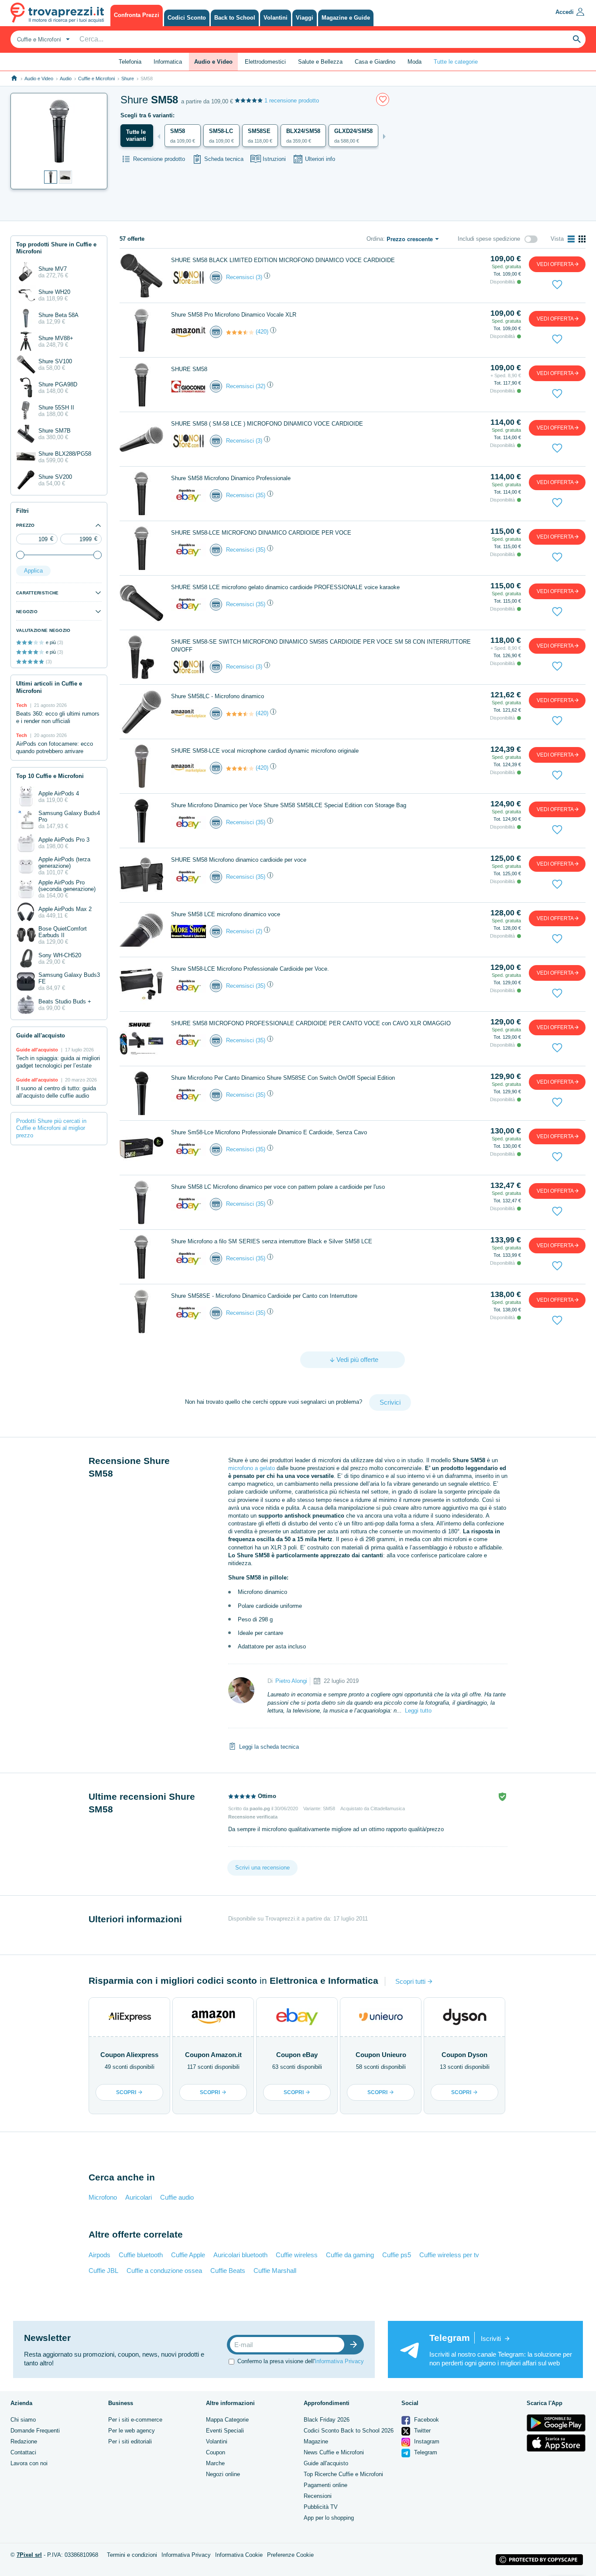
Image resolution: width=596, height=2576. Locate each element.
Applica (33, 571)
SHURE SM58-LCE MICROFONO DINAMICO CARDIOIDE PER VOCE (261, 533)
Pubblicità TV (321, 2507)
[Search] (577, 39)
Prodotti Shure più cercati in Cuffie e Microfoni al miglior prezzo (51, 1128)
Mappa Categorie (227, 2420)
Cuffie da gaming (350, 2255)
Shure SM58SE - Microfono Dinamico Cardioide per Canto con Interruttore (264, 1296)
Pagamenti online (325, 2485)
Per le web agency (132, 2431)
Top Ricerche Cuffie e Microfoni (343, 2474)
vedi (555, 264)
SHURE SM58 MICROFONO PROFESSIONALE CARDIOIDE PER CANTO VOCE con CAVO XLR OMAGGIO (311, 1023)
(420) (262, 332)
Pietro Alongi (291, 1681)
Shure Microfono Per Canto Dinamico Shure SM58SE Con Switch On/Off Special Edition (283, 1078)
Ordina (375, 239)
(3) (259, 277)
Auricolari (139, 2197)
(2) (259, 931)
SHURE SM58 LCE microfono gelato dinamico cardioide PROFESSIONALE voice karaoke (285, 587)
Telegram (425, 2452)
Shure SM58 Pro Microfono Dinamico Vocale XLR (234, 315)
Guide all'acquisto (326, 2463)
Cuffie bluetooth (141, 2255)
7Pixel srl (29, 2555)
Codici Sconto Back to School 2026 (349, 2431)
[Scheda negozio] (188, 277)
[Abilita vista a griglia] (582, 239)
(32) (260, 386)
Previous (159, 136)
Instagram (426, 2441)
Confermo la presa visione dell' (301, 2361)
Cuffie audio (177, 2197)
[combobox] (42, 39)
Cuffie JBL (103, 2271)
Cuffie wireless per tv (449, 2255)
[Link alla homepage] (14, 78)
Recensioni (318, 2496)
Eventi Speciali (225, 2431)
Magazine (316, 2441)
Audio (66, 78)
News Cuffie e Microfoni (334, 2452)
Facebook (426, 2420)
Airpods (99, 2255)
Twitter (421, 2431)
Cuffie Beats (228, 2271)
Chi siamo (23, 2420)
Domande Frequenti (35, 2431)
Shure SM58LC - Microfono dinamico (218, 696)
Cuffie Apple (188, 2255)
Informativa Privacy (339, 2361)
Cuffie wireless (297, 2255)
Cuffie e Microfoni (96, 78)
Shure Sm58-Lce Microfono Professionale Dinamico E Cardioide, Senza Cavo (269, 1132)
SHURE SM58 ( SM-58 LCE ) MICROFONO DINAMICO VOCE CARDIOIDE (267, 424)
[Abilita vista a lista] (571, 239)
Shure (128, 78)
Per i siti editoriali (130, 2441)
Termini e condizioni (132, 2555)
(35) (260, 495)
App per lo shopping (329, 2518)
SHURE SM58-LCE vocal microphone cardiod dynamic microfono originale (265, 751)
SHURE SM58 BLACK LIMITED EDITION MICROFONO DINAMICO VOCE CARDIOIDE (283, 260)
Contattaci (23, 2452)
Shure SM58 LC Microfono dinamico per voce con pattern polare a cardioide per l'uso (278, 1187)
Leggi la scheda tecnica (269, 1747)
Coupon (216, 2452)
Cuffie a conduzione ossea (164, 2271)
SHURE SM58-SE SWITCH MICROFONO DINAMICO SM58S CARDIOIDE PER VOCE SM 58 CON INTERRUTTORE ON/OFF (321, 646)
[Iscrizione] (356, 2345)
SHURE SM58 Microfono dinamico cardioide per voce (239, 860)
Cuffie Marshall (275, 2271)
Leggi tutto (418, 1711)
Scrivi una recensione (262, 1868)
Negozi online (223, 2474)
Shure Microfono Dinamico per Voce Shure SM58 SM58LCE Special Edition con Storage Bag (289, 805)
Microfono (103, 2197)
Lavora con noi (29, 2463)
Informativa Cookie (239, 2555)
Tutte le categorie (456, 62)
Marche (215, 2463)
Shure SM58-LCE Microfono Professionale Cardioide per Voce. (250, 969)
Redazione (24, 2441)
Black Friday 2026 (327, 2420)
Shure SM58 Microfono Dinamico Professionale (231, 478)
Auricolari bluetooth (240, 2255)
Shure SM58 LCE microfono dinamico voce (226, 914)
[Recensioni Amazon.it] (240, 332)
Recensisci (240, 277)
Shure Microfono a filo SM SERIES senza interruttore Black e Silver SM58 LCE (272, 1241)
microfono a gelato (252, 1468)
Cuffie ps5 (397, 2255)
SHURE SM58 (189, 369)
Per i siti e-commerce (135, 2420)
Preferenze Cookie (290, 2555)
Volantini (217, 2441)
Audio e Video (39, 78)
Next (384, 136)
